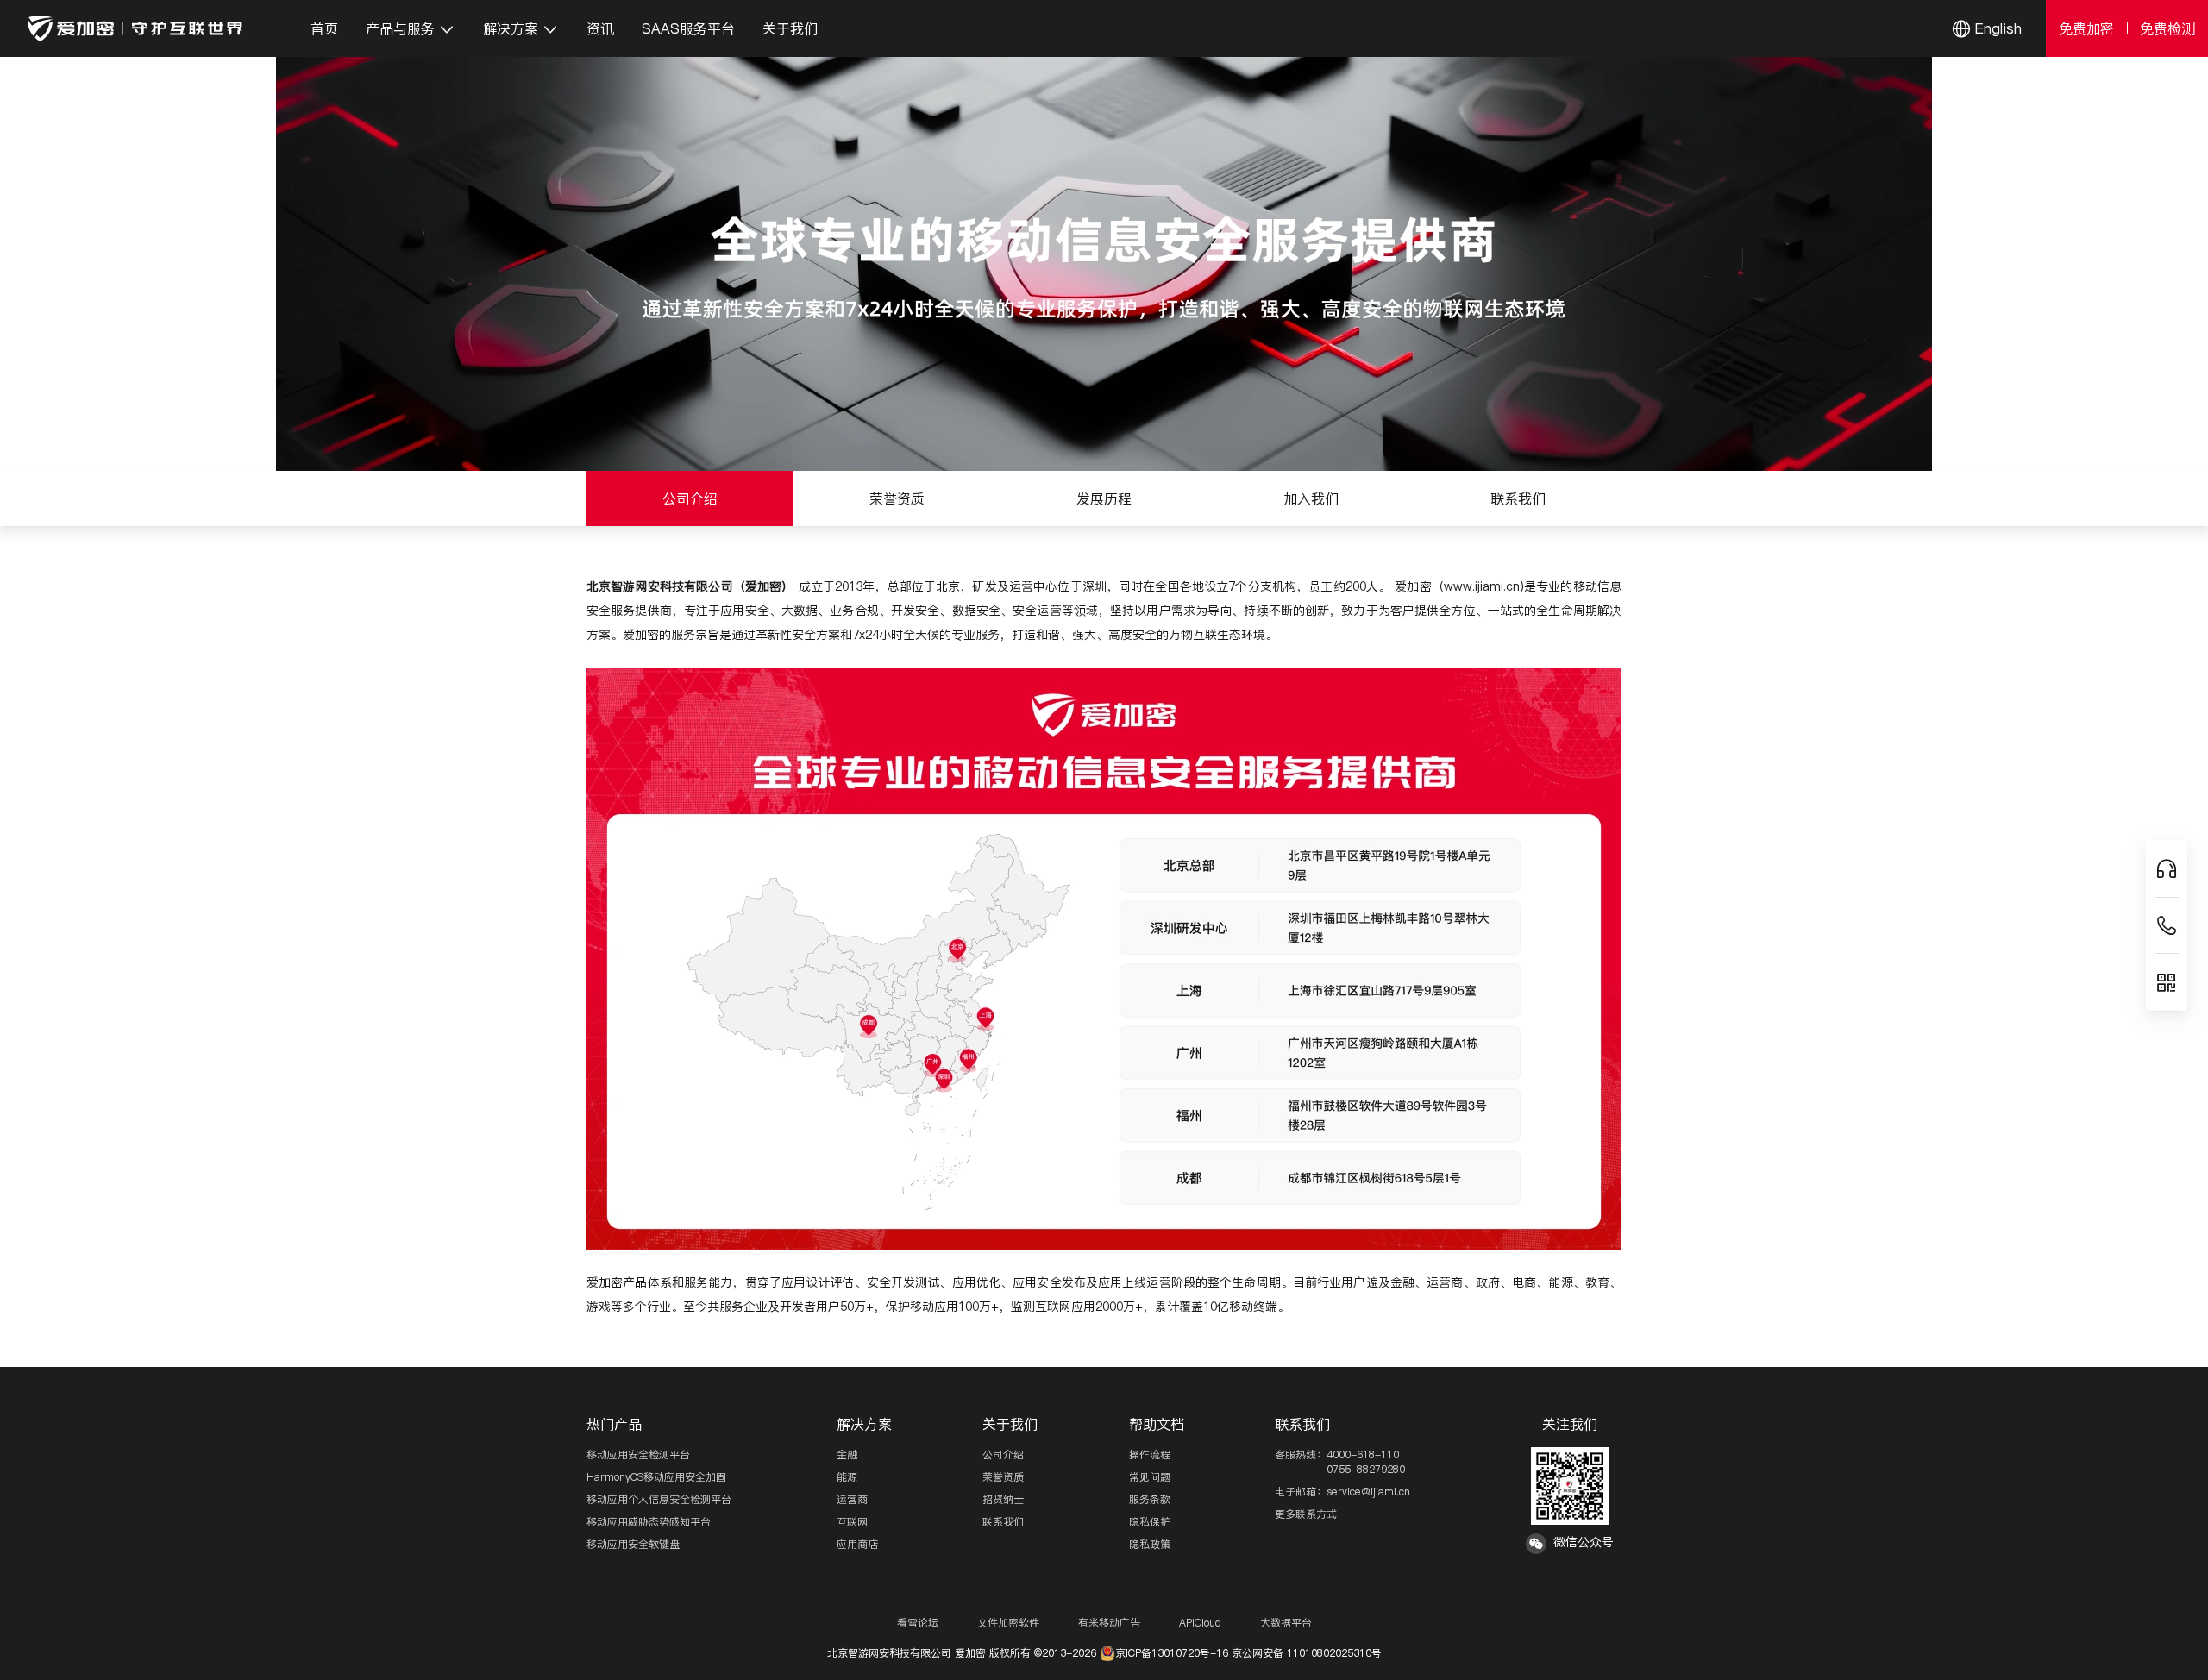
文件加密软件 (1008, 1623)
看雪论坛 (918, 1623)
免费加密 (2086, 28)
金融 (847, 1454)
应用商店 (857, 1544)
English (1998, 28)
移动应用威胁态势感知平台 (649, 1522)
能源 (847, 1477)
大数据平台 (1286, 1623)
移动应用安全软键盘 (633, 1544)
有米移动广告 (1109, 1623)
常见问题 (1150, 1477)
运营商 (852, 1499)
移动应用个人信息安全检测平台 (659, 1499)
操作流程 (1150, 1454)
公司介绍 (1003, 1454)
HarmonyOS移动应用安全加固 (656, 1477)
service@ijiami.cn (1368, 1492)
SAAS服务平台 (688, 28)
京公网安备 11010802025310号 (1307, 1653)
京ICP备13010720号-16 (1172, 1653)
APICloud (1200, 1623)
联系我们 (1003, 1522)
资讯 (600, 28)
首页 (324, 28)
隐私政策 (1150, 1544)
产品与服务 (400, 28)
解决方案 (511, 28)
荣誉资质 (1003, 1477)
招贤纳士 (1003, 1499)
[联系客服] (2167, 869)
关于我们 (790, 28)
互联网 (852, 1522)
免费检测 (2167, 28)
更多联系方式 (1306, 1514)
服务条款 (1150, 1499)
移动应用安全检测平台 (638, 1454)
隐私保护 (1150, 1522)
